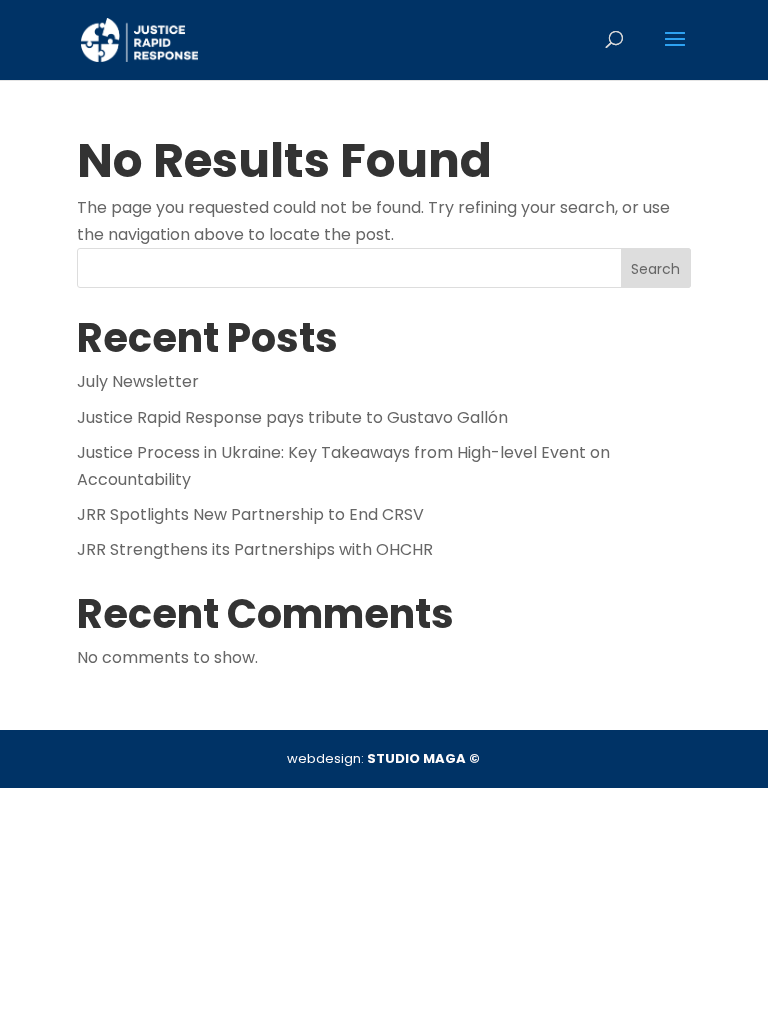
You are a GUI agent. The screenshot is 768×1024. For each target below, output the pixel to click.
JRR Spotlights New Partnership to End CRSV (250, 514)
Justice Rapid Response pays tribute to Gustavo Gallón (292, 417)
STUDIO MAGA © (423, 758)
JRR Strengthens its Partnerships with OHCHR (255, 549)
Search (655, 269)
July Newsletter (138, 381)
